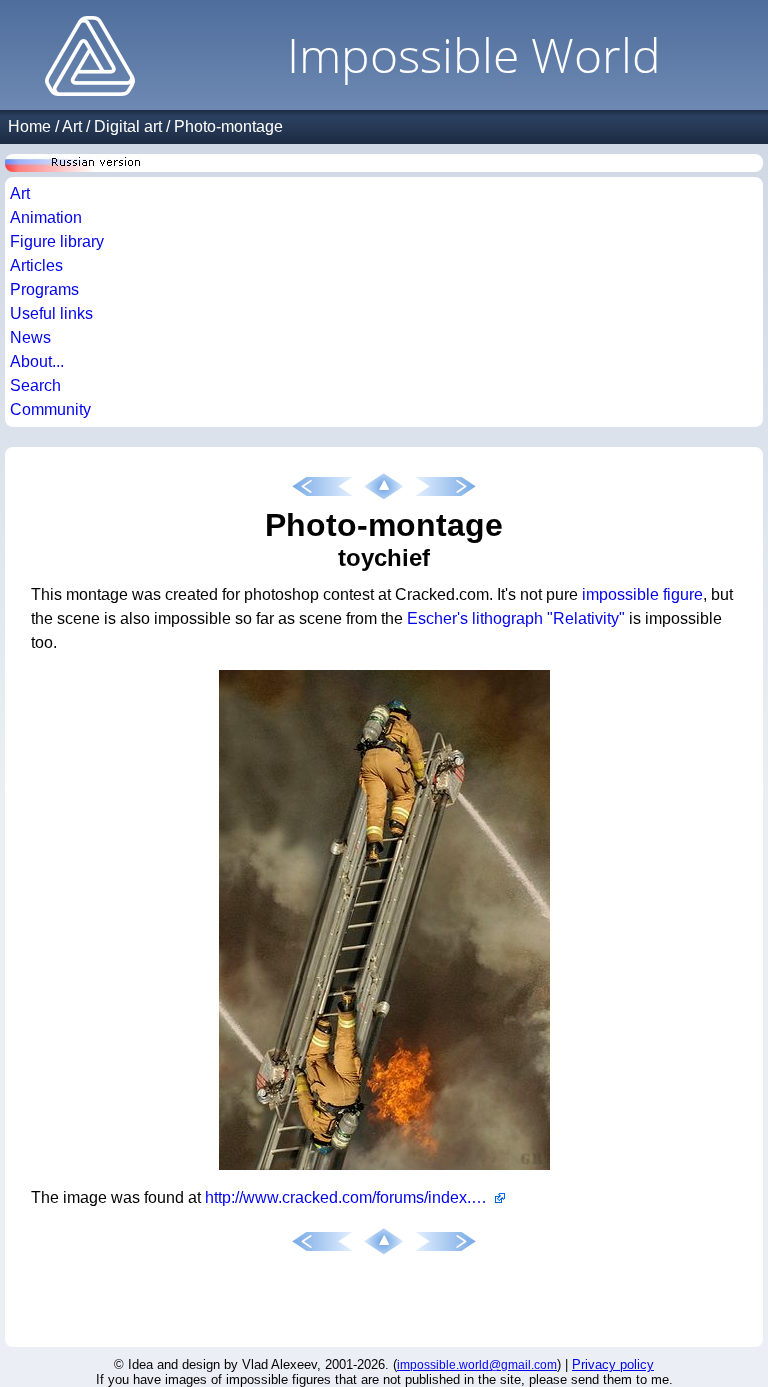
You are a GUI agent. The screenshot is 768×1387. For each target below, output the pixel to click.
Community (50, 409)
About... (37, 361)
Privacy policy (613, 1364)
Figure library (57, 241)
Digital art (128, 126)
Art (72, 126)
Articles (36, 265)
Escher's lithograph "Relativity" (516, 618)
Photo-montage (228, 126)
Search (35, 385)
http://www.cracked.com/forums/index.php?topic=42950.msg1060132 (355, 1197)
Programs (44, 289)
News (30, 337)
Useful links (51, 313)
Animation (46, 217)
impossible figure (642, 594)
